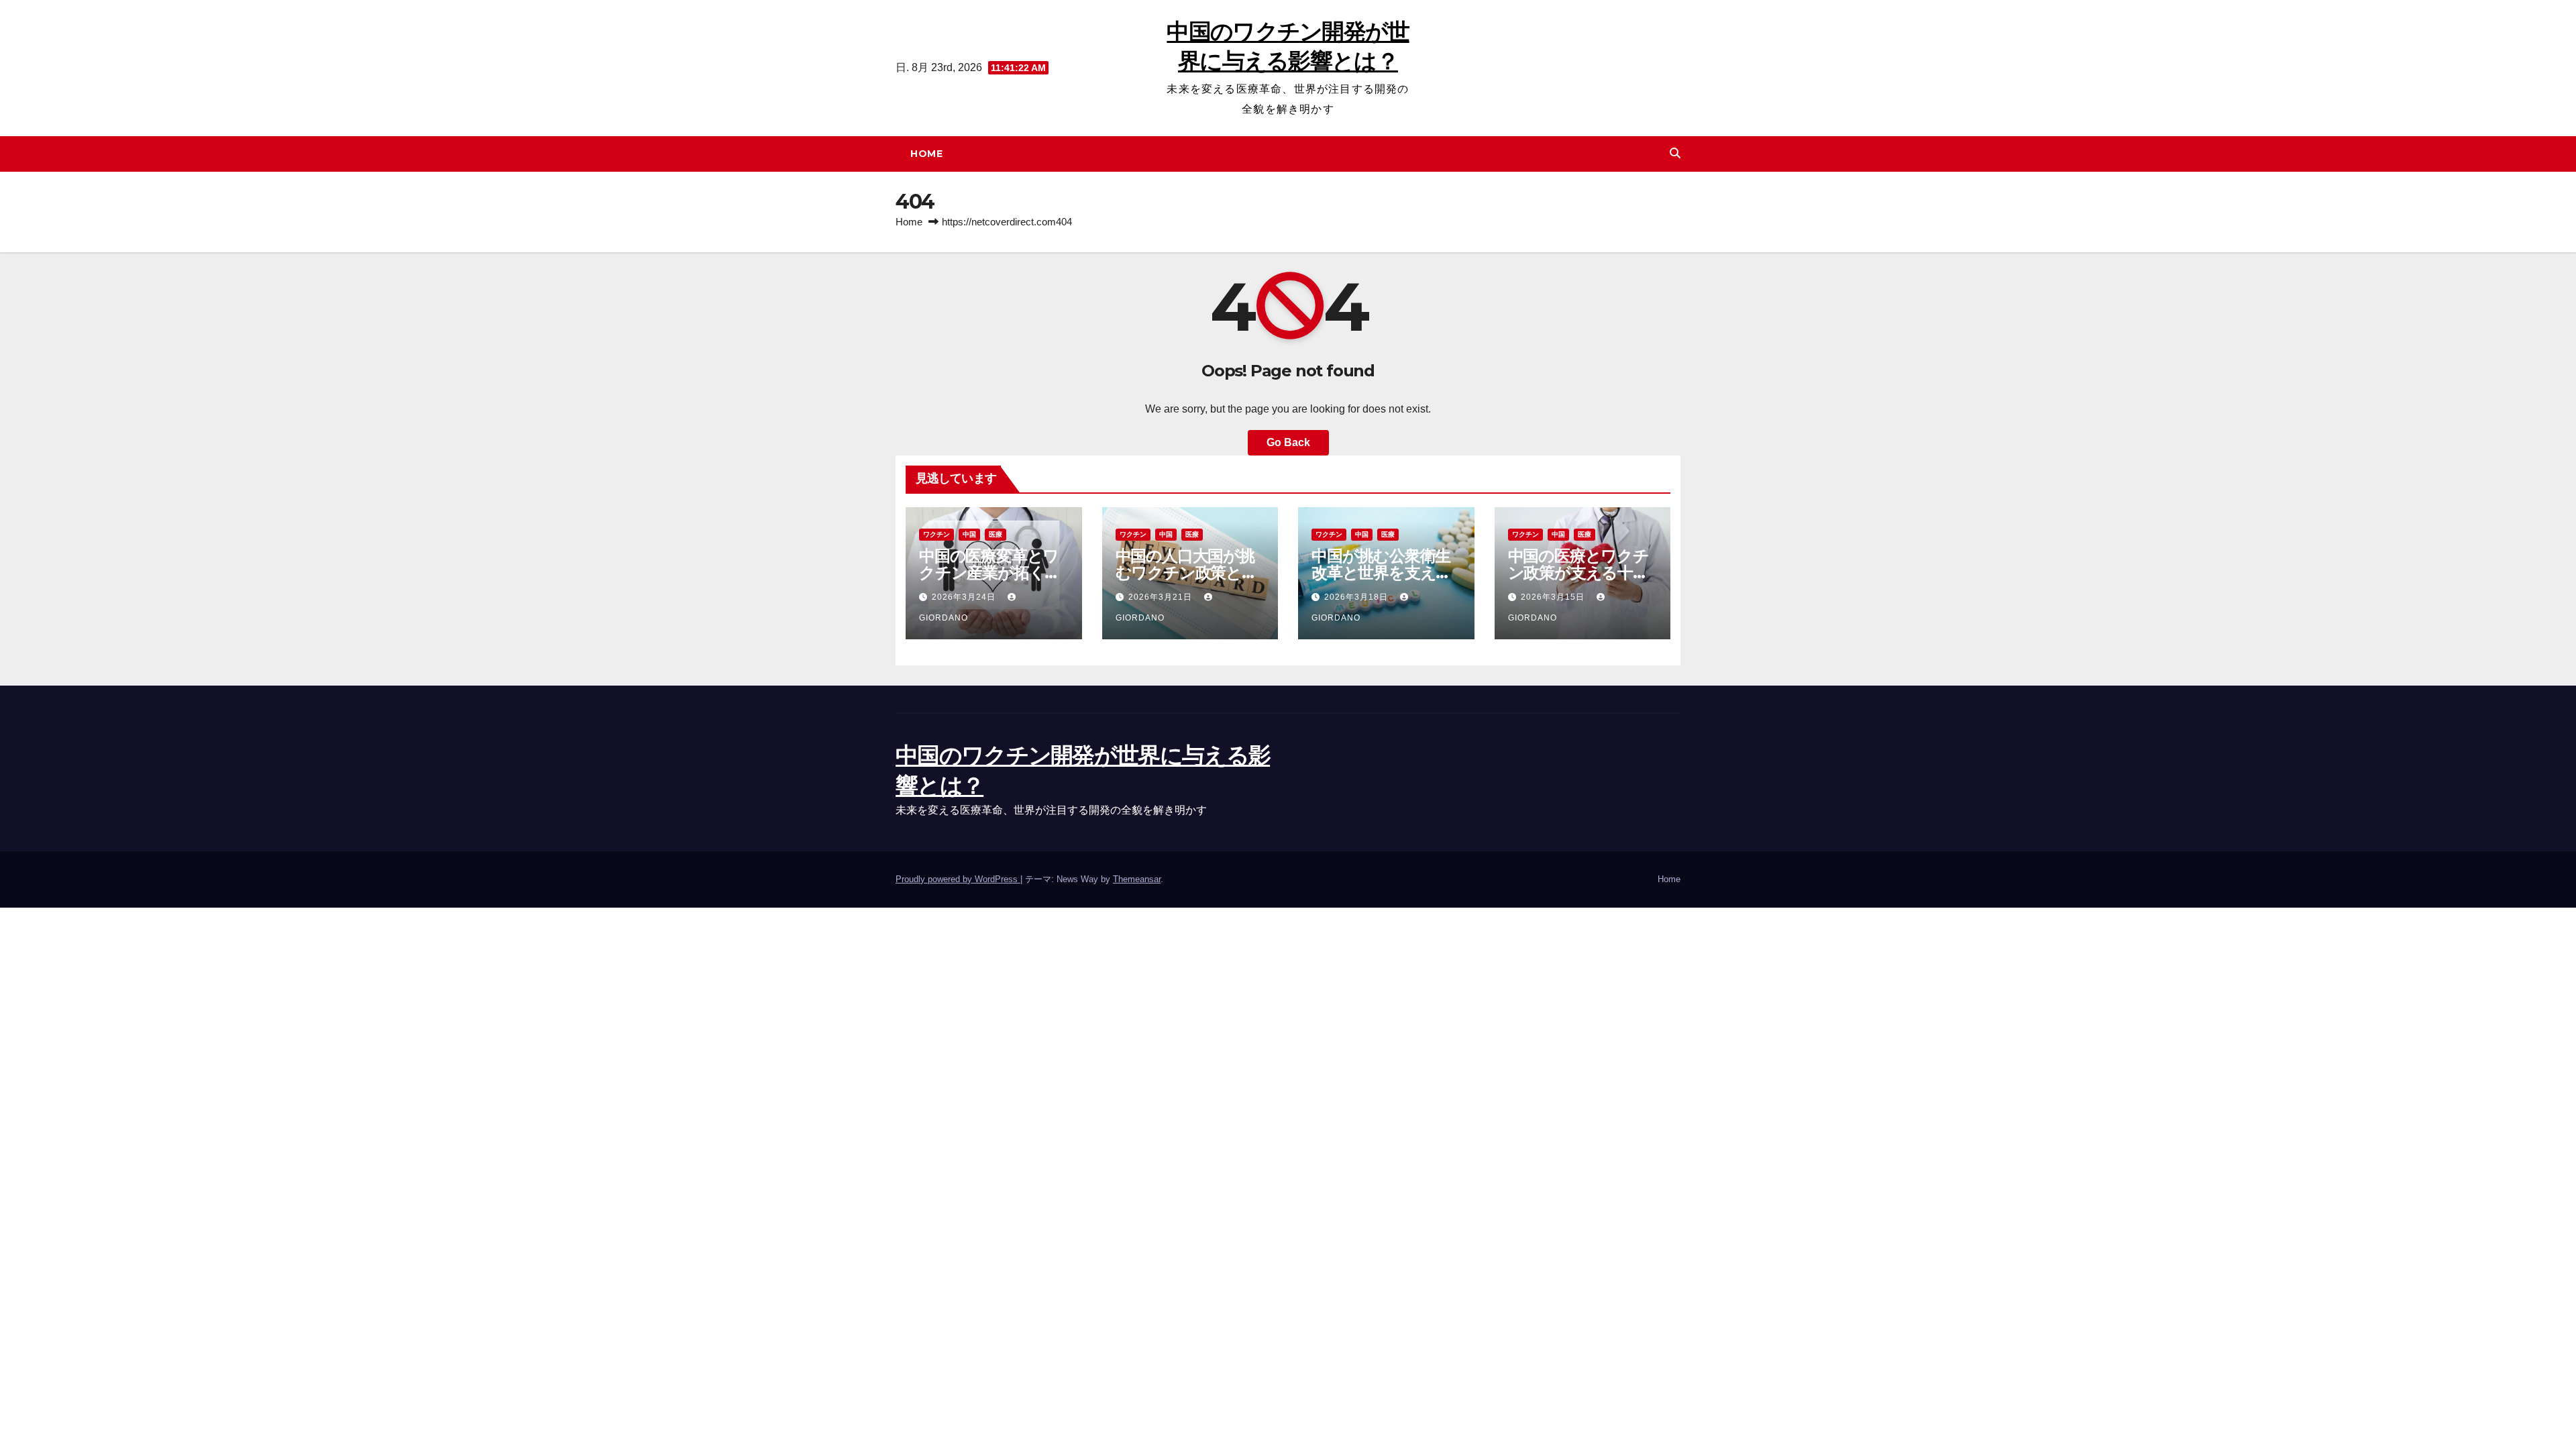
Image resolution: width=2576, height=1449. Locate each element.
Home (926, 154)
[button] (1675, 153)
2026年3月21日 (1162, 597)
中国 (969, 534)
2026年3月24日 (965, 597)
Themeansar (1137, 879)
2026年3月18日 (1357, 597)
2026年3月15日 (1554, 597)
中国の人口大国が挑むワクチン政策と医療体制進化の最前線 (1186, 573)
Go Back (1288, 442)
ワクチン (936, 534)
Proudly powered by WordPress (958, 879)
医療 (996, 534)
